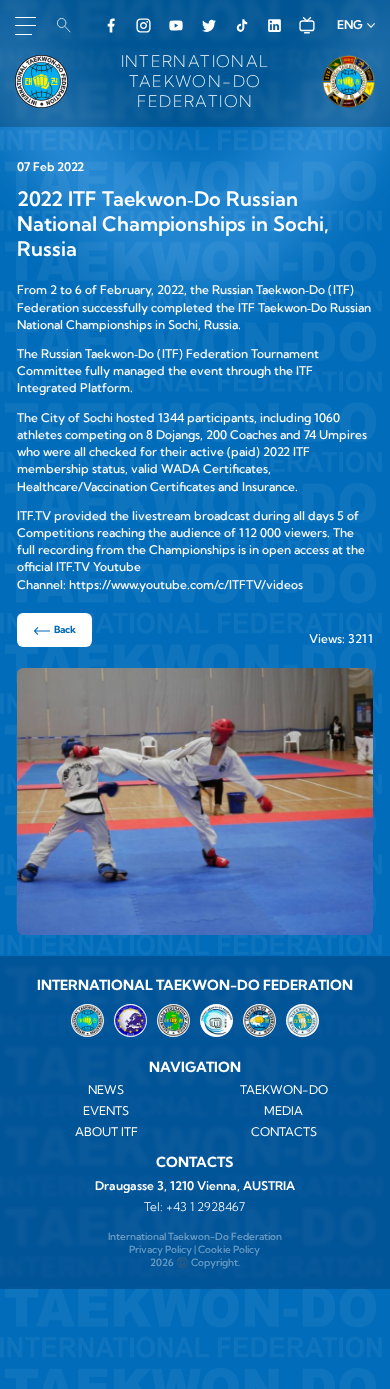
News (106, 1089)
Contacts (284, 1131)
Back (65, 629)
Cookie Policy (229, 1249)
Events (106, 1110)
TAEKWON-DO (284, 1089)
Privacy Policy (160, 1249)
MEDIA (283, 1110)
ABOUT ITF (106, 1131)
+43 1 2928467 (205, 1206)
